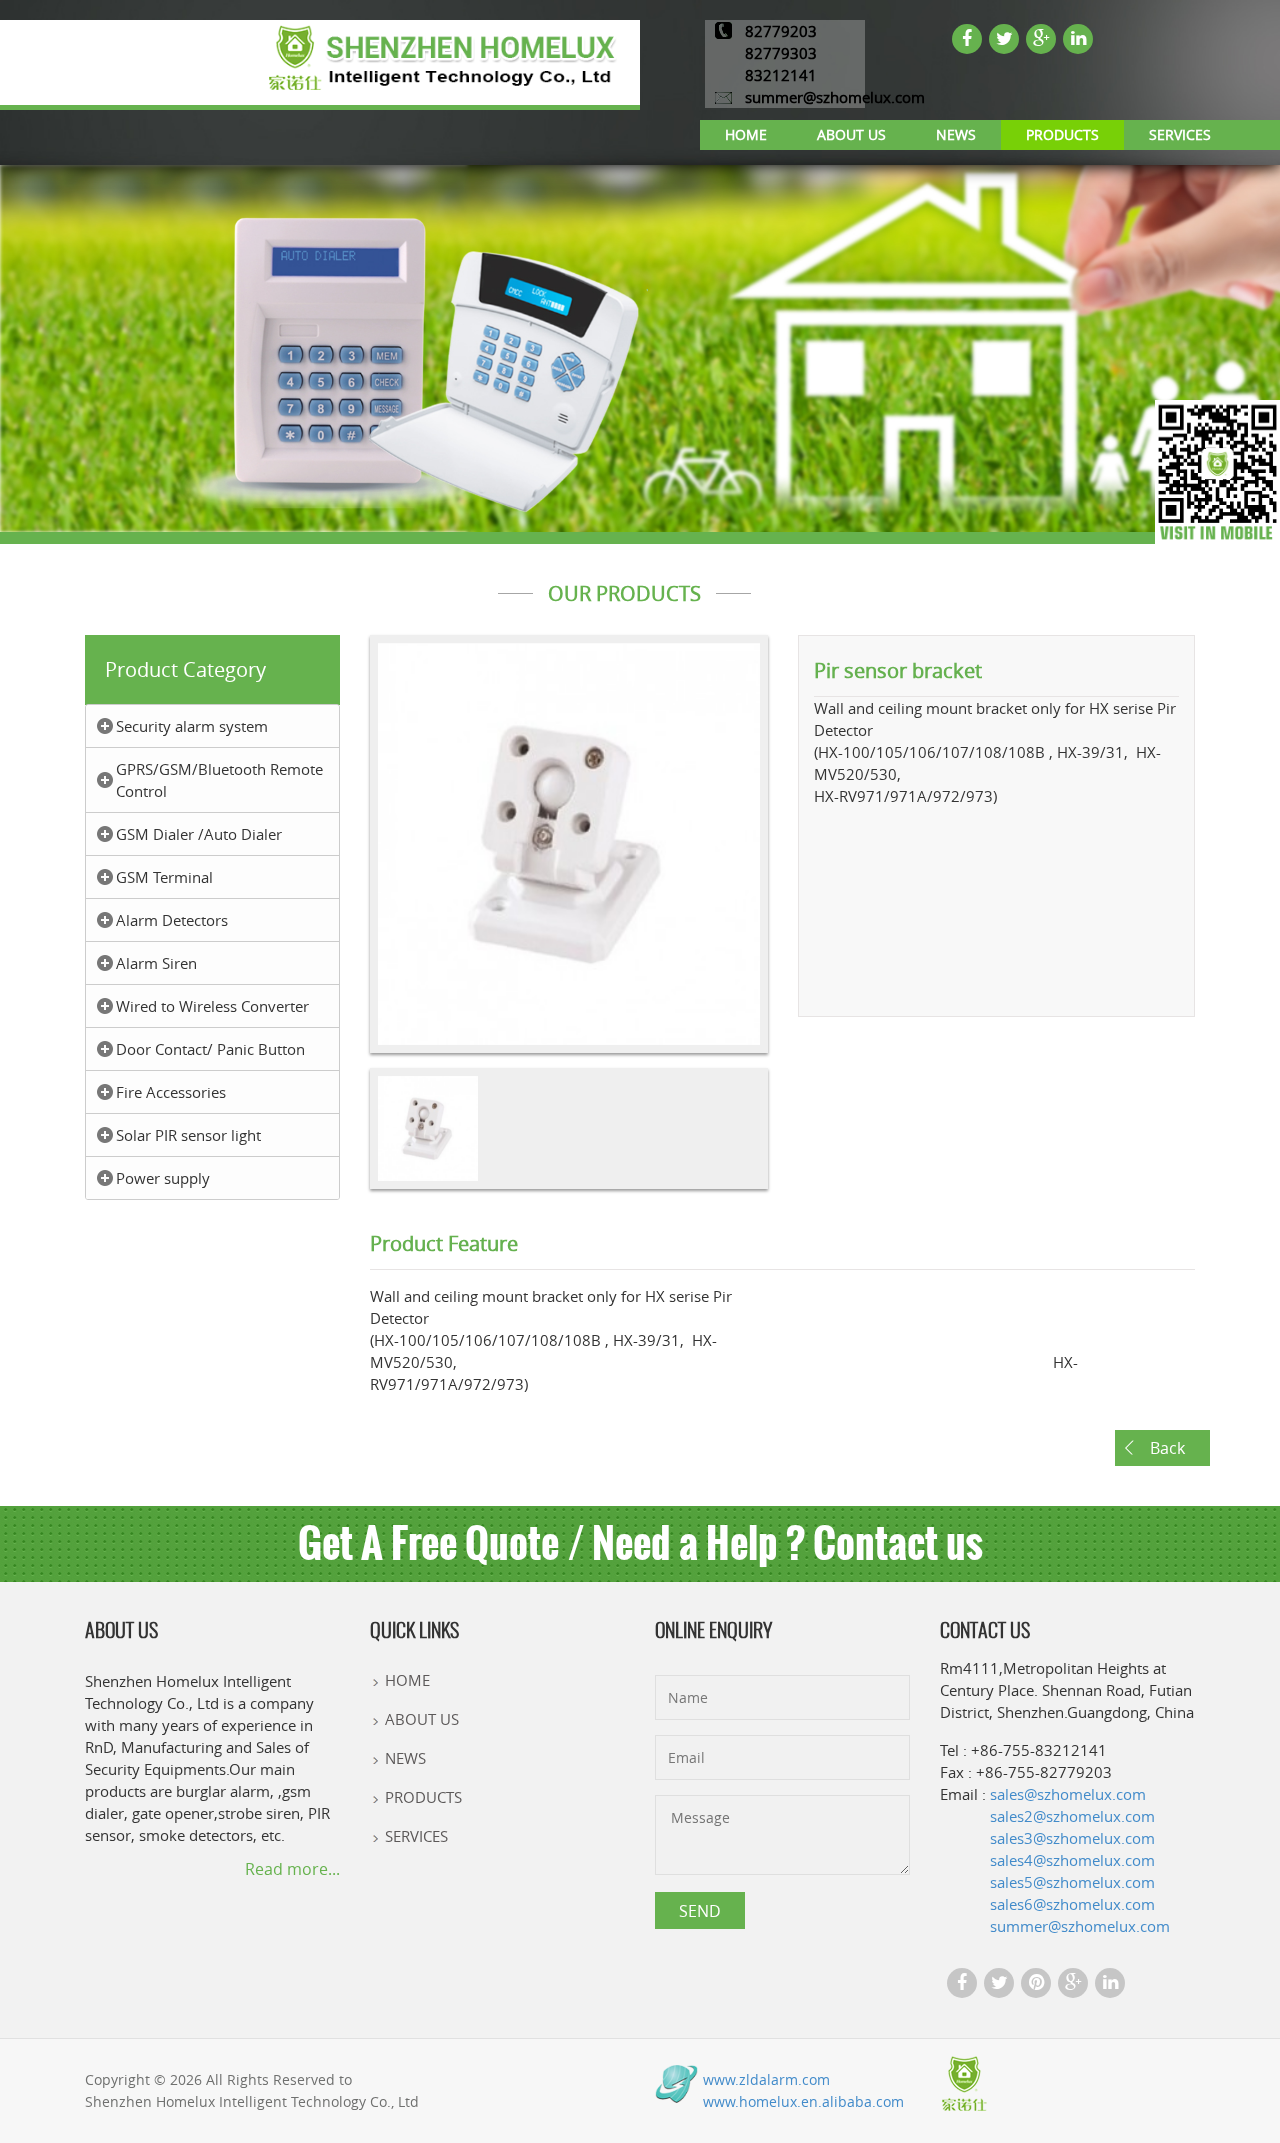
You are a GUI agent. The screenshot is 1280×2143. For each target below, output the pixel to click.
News (956, 134)
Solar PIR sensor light (188, 1135)
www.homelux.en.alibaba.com (803, 2101)
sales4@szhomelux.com (1072, 1860)
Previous (340, 862)
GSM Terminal (164, 877)
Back (1167, 1448)
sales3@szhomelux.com (1072, 1838)
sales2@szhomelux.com (1072, 1816)
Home (746, 134)
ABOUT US (851, 134)
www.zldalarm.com (766, 2079)
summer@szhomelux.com (835, 97)
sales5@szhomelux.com (1072, 1882)
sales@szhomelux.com (1068, 1794)
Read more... (292, 1867)
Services (1180, 134)
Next (800, 862)
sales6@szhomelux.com (1072, 1904)
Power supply (163, 1178)
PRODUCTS (1062, 134)
